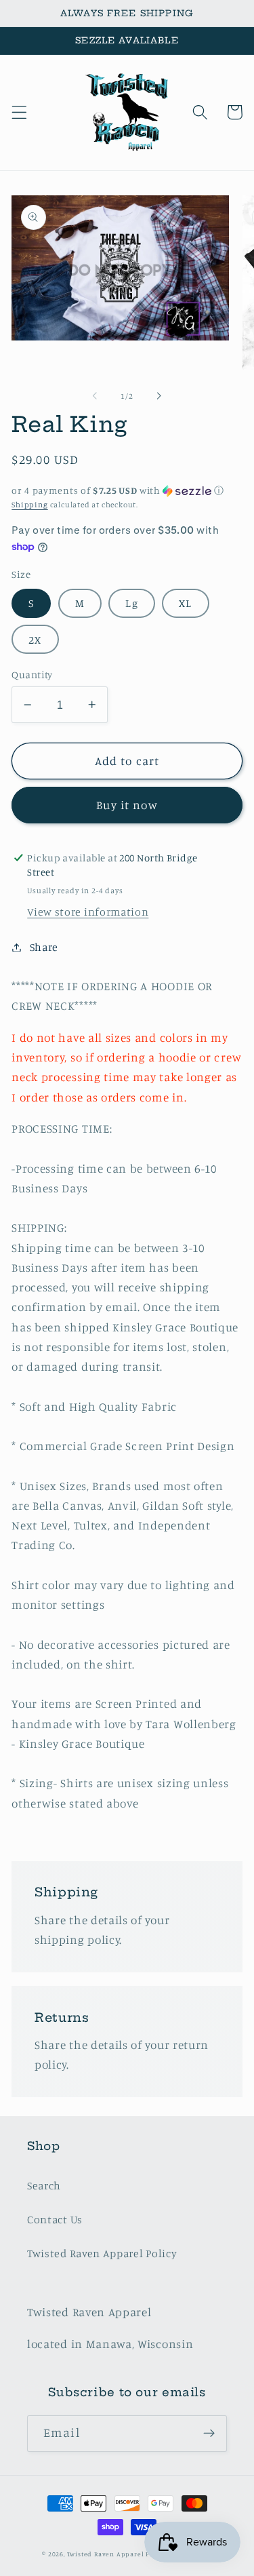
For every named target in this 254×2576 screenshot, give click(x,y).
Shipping (29, 505)
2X (35, 640)
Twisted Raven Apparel (106, 2554)
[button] (19, 112)
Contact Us (55, 2219)
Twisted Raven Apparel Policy (102, 2253)
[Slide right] (159, 396)
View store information (88, 912)
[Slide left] (95, 396)
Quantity (32, 675)
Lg (131, 603)
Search (44, 2185)
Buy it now (127, 805)
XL (185, 603)
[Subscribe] (209, 2434)
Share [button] (44, 947)
